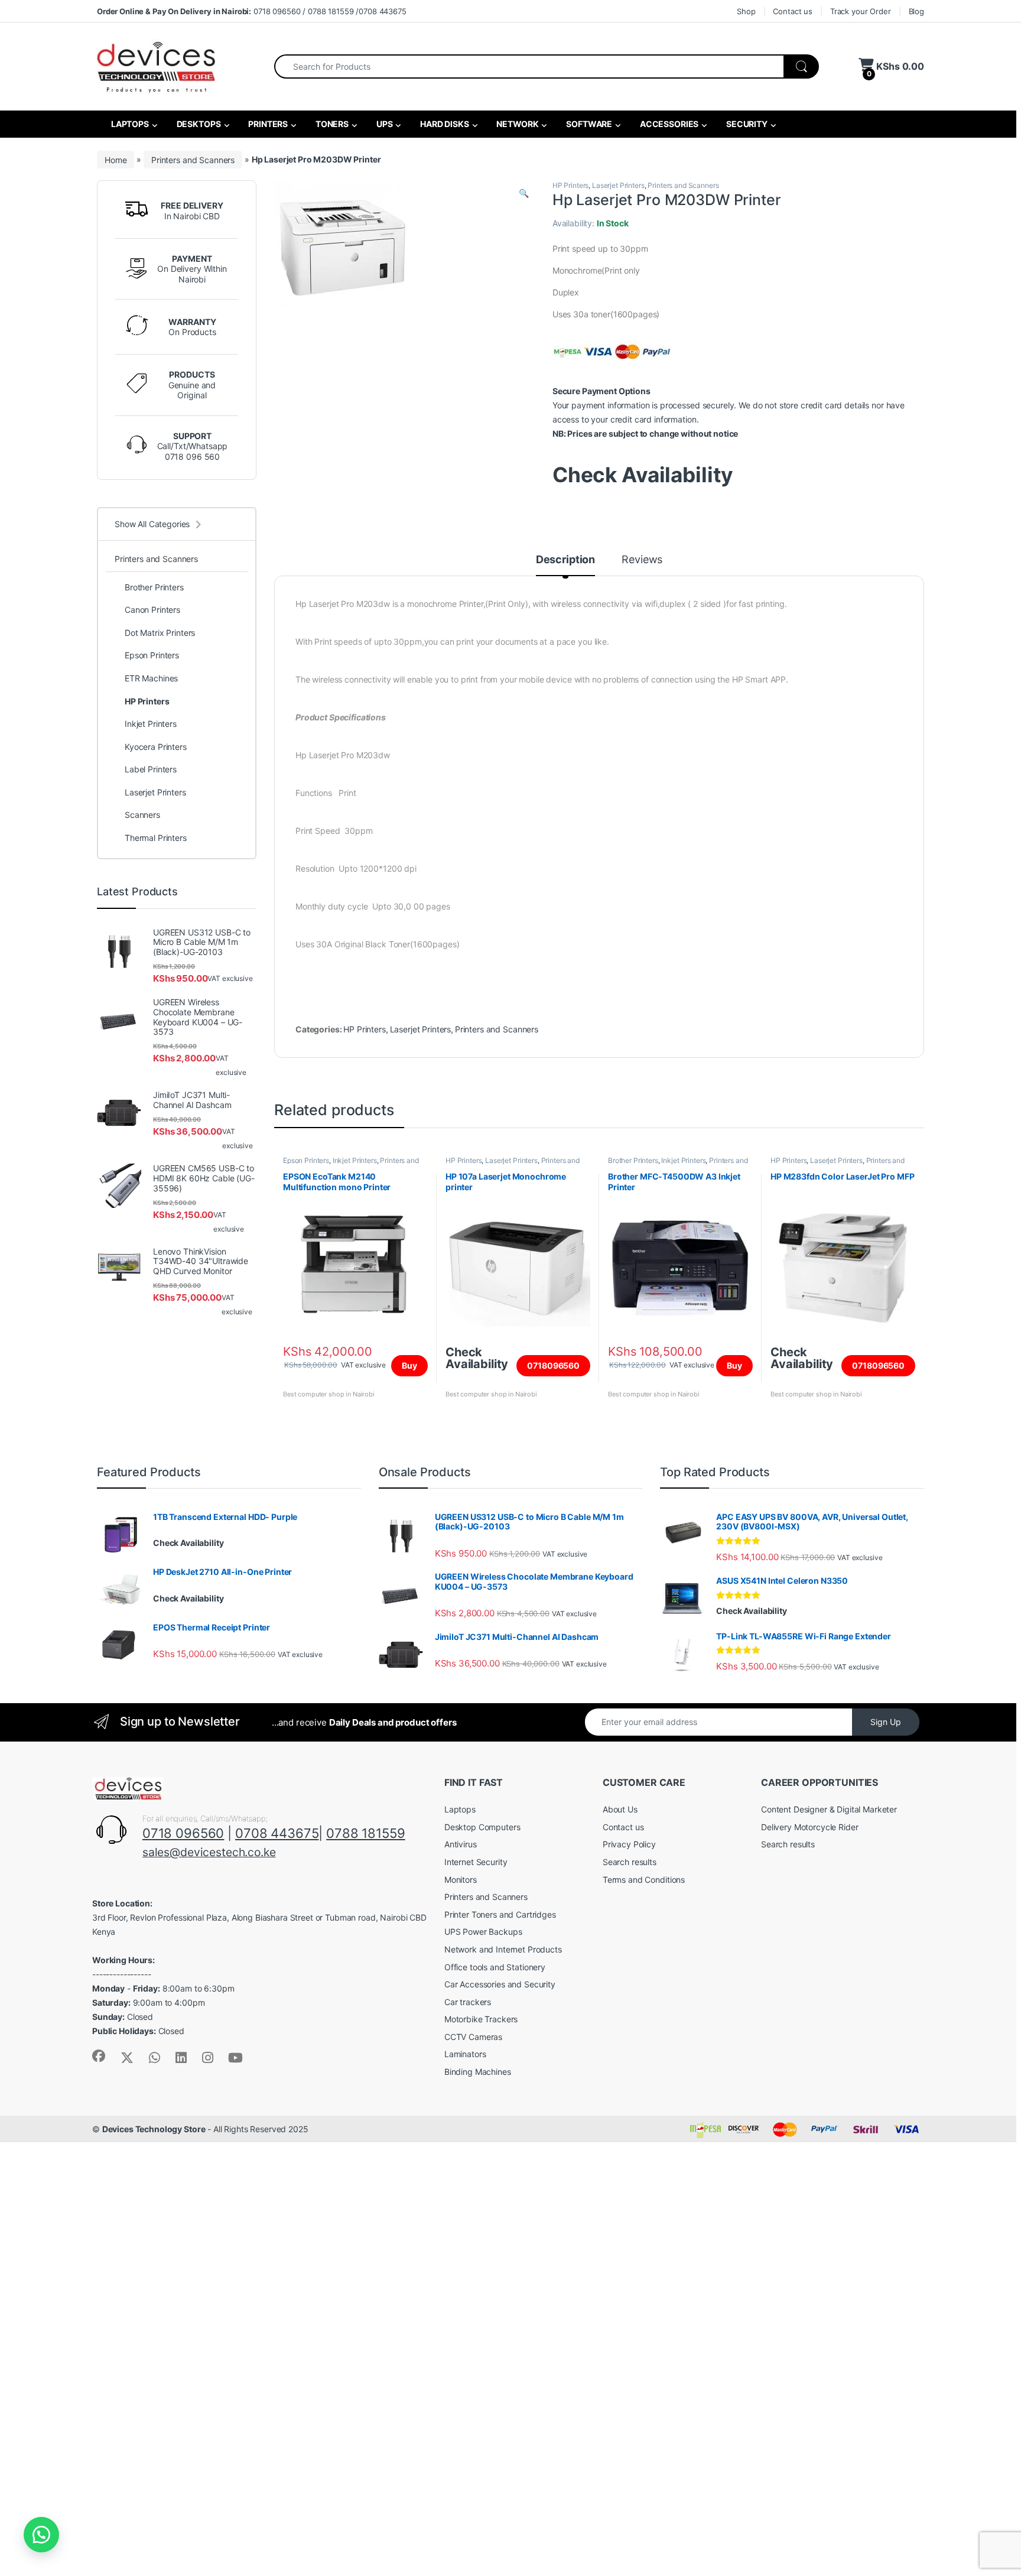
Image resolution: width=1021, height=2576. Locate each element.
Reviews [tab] (642, 560)
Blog (916, 11)
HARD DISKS (443, 124)
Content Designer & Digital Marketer (829, 1809)
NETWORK (517, 124)
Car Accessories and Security (500, 1984)
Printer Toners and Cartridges (500, 1914)
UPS (383, 124)
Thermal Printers (156, 838)
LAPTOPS (129, 124)
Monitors (461, 1880)
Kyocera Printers (156, 747)
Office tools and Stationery (495, 1967)
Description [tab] (565, 560)
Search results (630, 1862)
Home (116, 159)
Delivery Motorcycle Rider (810, 1827)
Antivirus (461, 1844)
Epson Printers (306, 1160)
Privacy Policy (629, 1844)
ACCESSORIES (668, 124)
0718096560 (553, 1365)
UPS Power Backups (483, 1932)
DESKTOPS (198, 124)
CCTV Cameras (473, 2037)
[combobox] (529, 66)
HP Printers (570, 185)
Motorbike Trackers (481, 2019)
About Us (620, 1809)
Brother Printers (633, 1160)
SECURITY (746, 124)
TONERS (331, 124)
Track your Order (861, 11)
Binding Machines (478, 2072)
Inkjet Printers (355, 1160)
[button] (524, 193)
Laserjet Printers (618, 185)
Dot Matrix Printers (160, 633)
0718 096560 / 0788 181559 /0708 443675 (252, 11)
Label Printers (151, 769)
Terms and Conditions (644, 1880)
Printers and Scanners (193, 159)
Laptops (460, 1809)
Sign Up (886, 1722)
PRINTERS (267, 124)
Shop (746, 11)
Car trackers (468, 2002)
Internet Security (476, 1862)
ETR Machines (151, 678)
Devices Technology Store (154, 2129)
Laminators (465, 2054)
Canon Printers (152, 610)
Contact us (793, 11)
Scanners (142, 815)
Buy (409, 1365)
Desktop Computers (482, 1827)
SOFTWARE (588, 124)
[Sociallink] (99, 2056)
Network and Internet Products (503, 1949)
